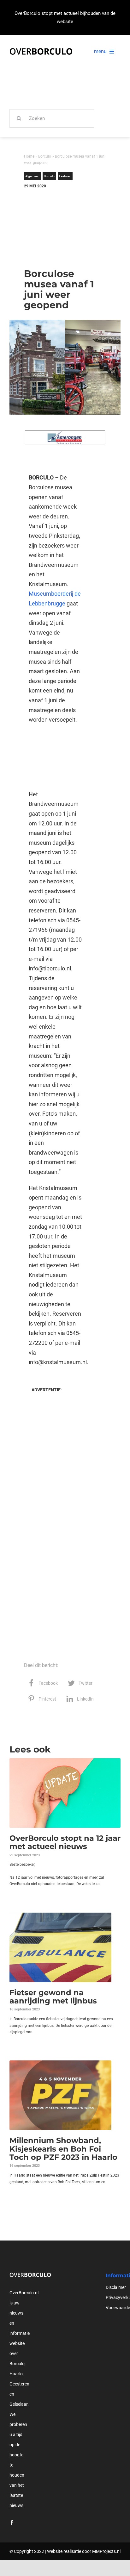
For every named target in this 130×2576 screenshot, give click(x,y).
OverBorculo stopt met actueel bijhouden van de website (65, 17)
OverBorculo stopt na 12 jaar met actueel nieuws (65, 1842)
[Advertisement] (55, 226)
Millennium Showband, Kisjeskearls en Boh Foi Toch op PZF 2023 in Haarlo (63, 2149)
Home (29, 156)
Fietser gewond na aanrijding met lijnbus (53, 1997)
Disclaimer (116, 2287)
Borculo (45, 156)
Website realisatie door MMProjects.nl (84, 2551)
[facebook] (12, 2523)
